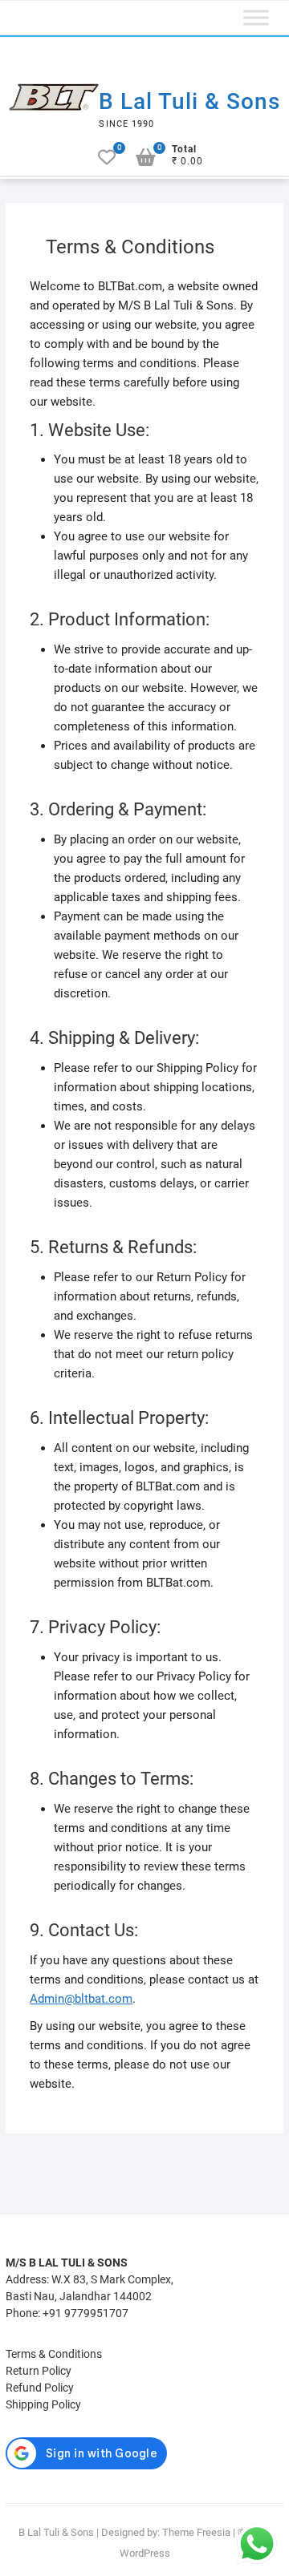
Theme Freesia (196, 2532)
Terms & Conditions (54, 2354)
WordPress (145, 2553)
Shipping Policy (43, 2404)
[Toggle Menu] (256, 18)
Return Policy (39, 2371)
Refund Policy (40, 2388)
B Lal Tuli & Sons (189, 101)
